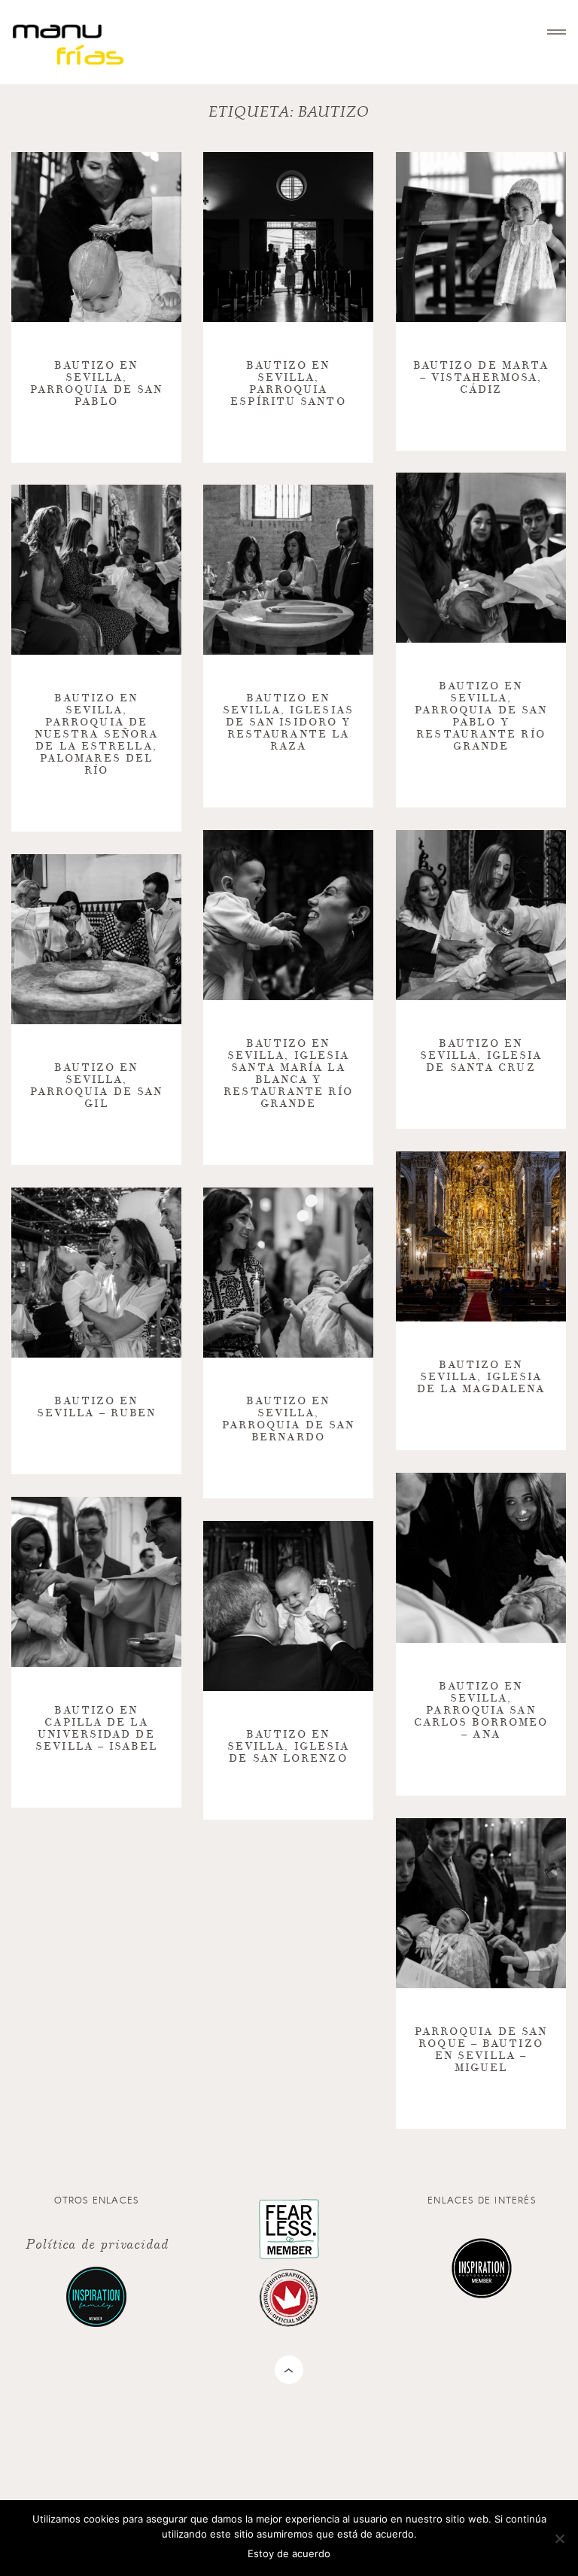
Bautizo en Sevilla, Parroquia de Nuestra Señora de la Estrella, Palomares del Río (96, 734)
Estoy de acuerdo (289, 2553)
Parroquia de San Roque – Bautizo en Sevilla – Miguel (481, 2050)
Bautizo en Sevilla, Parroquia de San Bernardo (289, 1419)
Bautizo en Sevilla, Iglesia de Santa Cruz (481, 1055)
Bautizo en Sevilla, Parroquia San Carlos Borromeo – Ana (481, 1710)
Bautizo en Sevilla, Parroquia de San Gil (97, 1086)
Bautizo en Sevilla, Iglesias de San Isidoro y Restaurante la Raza (288, 722)
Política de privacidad (96, 2243)
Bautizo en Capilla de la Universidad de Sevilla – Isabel (96, 1728)
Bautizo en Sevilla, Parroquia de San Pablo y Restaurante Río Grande (481, 716)
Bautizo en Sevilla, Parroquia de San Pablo (97, 383)
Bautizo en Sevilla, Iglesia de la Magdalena (481, 1377)
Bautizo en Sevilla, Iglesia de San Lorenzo (289, 1746)
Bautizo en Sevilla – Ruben (97, 1407)
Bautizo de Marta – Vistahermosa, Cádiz (481, 377)
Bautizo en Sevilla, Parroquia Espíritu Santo (288, 383)
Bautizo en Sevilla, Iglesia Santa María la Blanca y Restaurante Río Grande (288, 1074)
